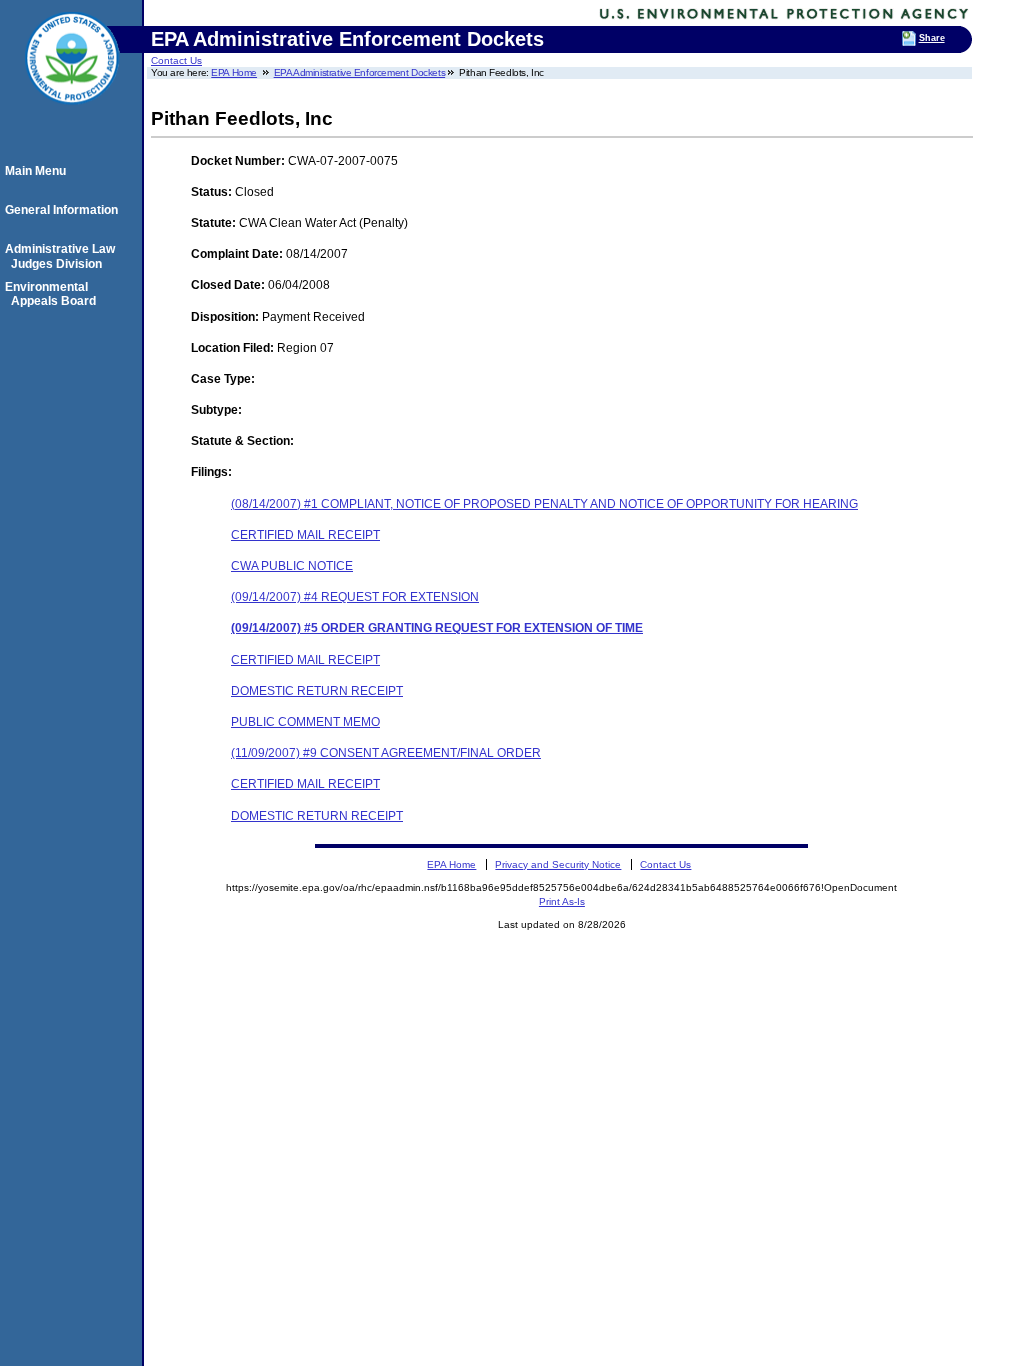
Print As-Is (562, 901)
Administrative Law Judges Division (63, 256)
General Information (64, 210)
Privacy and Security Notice (558, 864)
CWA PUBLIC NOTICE (292, 566)
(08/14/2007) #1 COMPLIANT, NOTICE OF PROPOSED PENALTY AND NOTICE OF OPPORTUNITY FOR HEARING (544, 504)
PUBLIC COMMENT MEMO (305, 722)
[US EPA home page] (72, 115)
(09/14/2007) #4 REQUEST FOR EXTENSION (355, 597)
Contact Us (176, 60)
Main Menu (38, 171)
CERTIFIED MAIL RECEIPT (305, 535)
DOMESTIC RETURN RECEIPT (317, 691)
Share (932, 38)
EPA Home (234, 72)
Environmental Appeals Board (53, 294)
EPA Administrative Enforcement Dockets (360, 72)
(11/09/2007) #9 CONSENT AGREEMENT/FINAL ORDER (386, 753)
